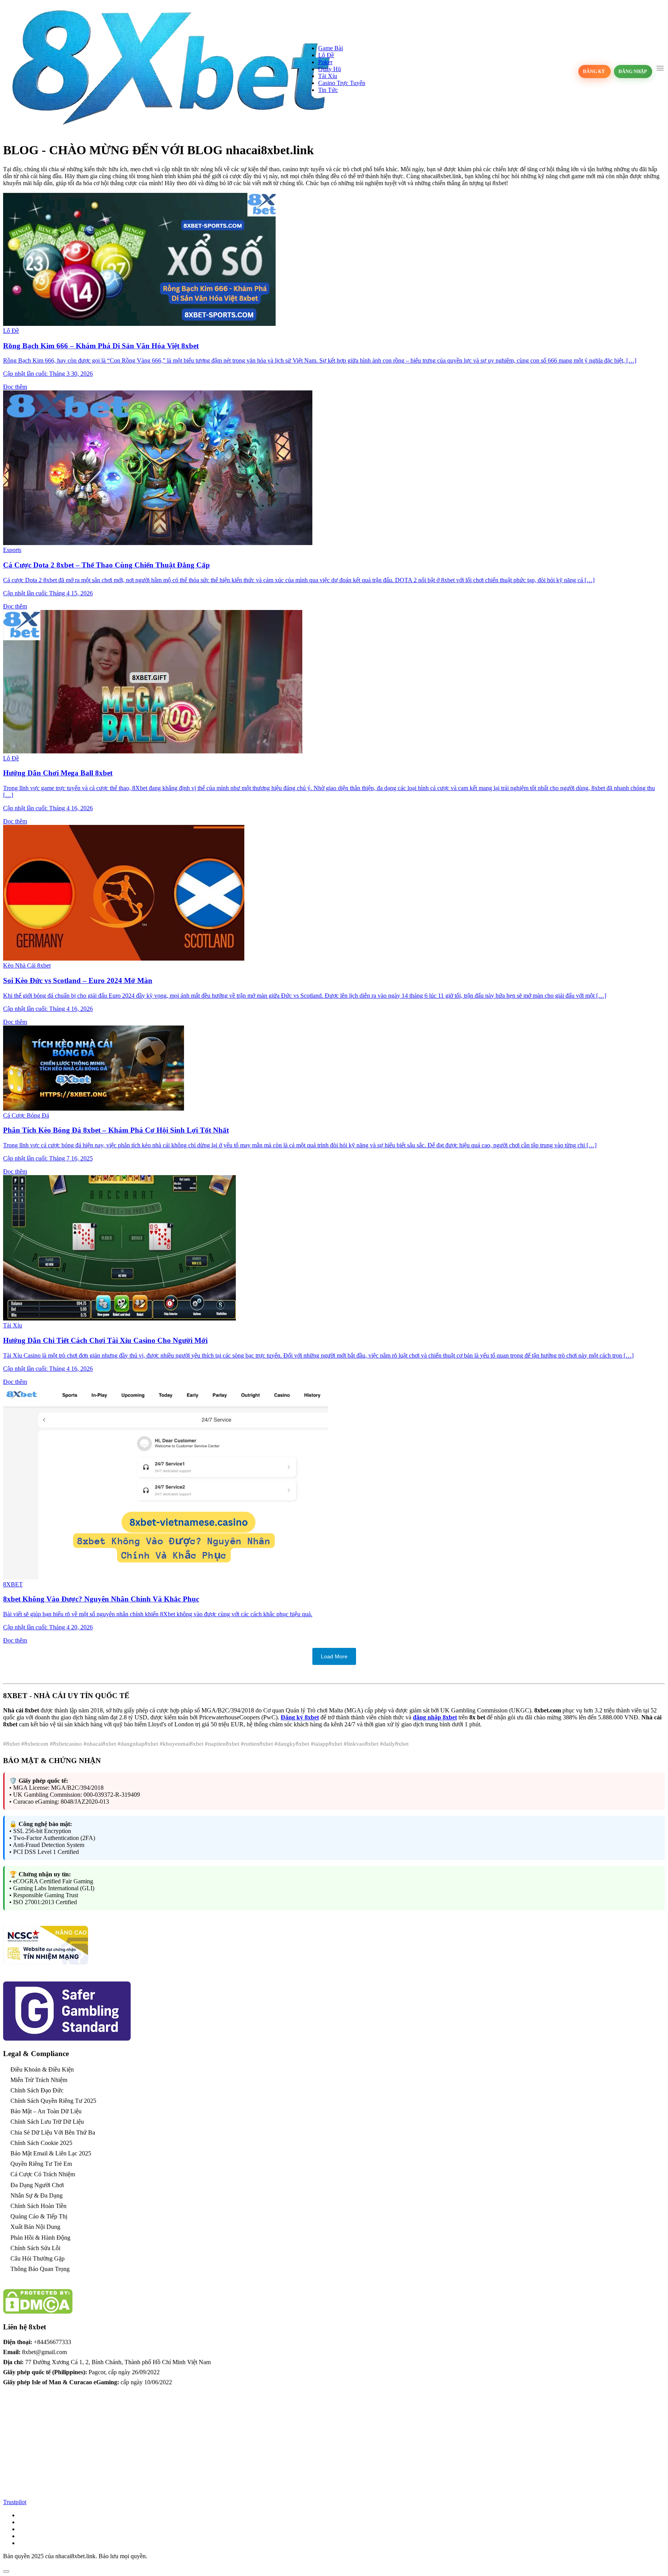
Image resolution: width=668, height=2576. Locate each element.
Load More (334, 1656)
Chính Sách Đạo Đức (37, 2090)
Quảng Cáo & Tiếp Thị (39, 2216)
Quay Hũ (330, 69)
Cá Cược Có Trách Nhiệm (43, 2174)
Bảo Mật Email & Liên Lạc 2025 (51, 2153)
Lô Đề (326, 55)
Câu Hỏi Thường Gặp (37, 2258)
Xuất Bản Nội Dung (35, 2227)
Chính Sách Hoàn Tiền (38, 2206)
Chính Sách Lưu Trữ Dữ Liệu (47, 2122)
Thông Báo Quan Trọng (40, 2269)
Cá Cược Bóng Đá (26, 1115)
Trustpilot (15, 2502)
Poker (325, 62)
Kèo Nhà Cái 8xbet (27, 965)
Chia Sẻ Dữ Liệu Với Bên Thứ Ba (53, 2132)
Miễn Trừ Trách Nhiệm (39, 2080)
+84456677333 (52, 2342)
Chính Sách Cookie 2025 (41, 2143)
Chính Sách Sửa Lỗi (35, 2248)
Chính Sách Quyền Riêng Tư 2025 (53, 2101)
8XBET (13, 1584)
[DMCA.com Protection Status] (38, 2312)
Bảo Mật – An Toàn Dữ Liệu (46, 2111)
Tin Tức (328, 90)
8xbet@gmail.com (44, 2352)
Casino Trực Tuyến (342, 83)
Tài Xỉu (328, 76)
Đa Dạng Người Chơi (37, 2185)
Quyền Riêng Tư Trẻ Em (41, 2164)
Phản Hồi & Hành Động (40, 2238)
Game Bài (331, 48)
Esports (12, 550)
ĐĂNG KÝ (595, 72)
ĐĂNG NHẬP (633, 72)
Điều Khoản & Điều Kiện (42, 2069)
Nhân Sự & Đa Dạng (37, 2195)
